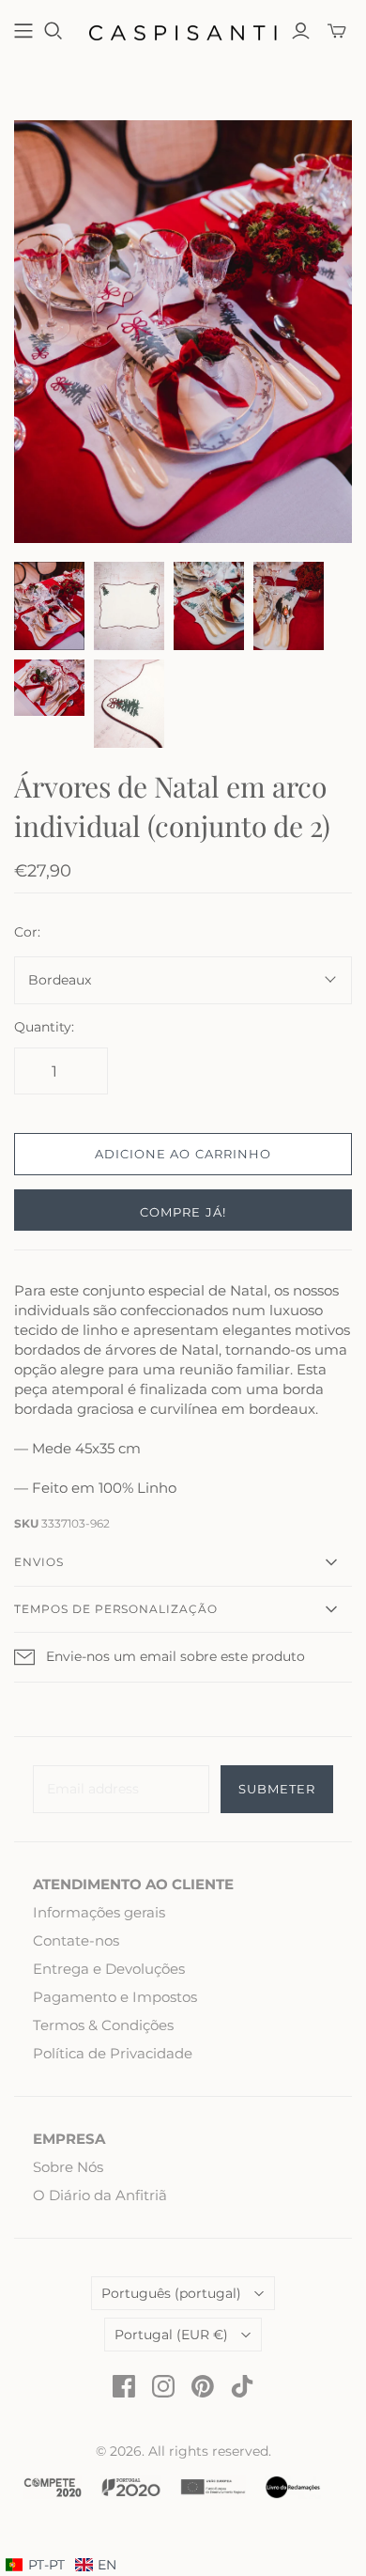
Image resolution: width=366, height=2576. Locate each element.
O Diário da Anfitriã (100, 2195)
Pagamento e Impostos (115, 1997)
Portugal (171, 2335)
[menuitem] (96, 2566)
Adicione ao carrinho (183, 1154)
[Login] (301, 31)
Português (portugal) (171, 2293)
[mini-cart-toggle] (337, 31)
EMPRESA (69, 2139)
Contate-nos (76, 1940)
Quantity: (44, 1027)
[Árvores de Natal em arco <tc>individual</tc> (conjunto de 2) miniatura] (49, 606)
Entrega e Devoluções (109, 1969)
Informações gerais (99, 1912)
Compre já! (183, 1212)
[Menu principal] (23, 31)
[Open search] (53, 31)
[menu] (61, 2566)
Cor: (27, 932)
